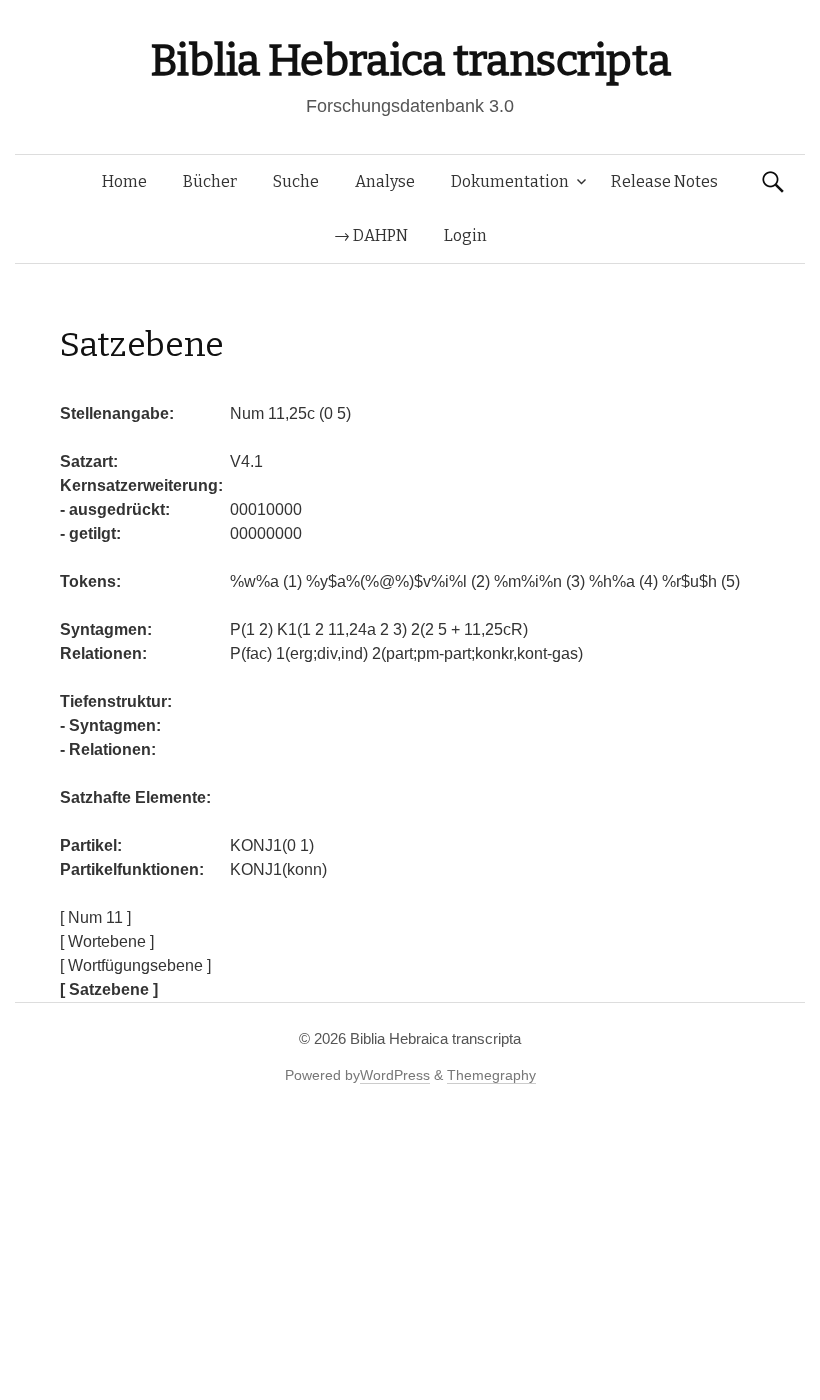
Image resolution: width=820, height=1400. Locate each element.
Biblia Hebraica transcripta (410, 60)
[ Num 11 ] (95, 917)
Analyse (385, 181)
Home (124, 181)
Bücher (210, 181)
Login (465, 235)
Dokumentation (510, 181)
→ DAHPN (371, 235)
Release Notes (664, 181)
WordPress (395, 1075)
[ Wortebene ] (107, 941)
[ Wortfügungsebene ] (135, 965)
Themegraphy (491, 1075)
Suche (296, 181)
